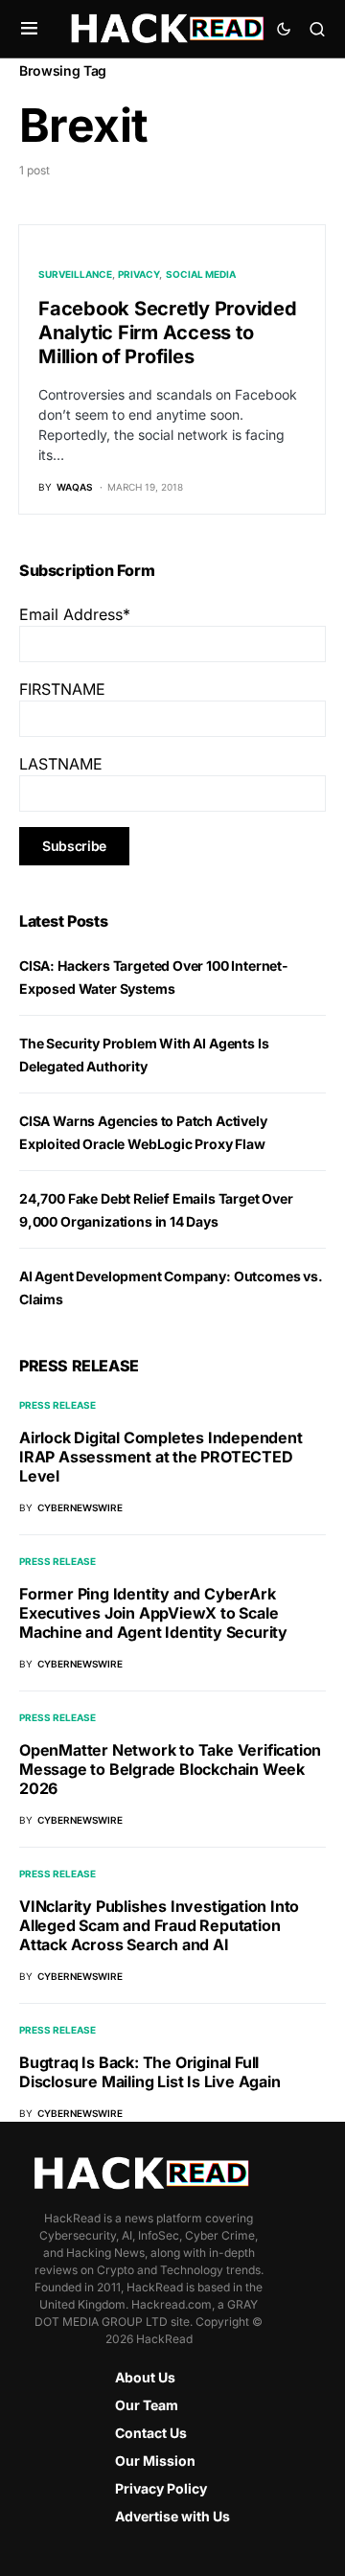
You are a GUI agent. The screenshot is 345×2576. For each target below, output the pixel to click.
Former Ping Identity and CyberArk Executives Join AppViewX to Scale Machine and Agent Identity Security (153, 1613)
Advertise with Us (172, 2516)
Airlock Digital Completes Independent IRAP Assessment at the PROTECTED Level (161, 1457)
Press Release (57, 1405)
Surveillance (75, 274)
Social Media (201, 274)
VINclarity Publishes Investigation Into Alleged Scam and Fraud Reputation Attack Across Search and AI (159, 1925)
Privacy (138, 274)
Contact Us (151, 2433)
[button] (29, 29)
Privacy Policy (161, 2488)
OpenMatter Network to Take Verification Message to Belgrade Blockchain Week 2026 (170, 1769)
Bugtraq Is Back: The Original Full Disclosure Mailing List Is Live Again (150, 2072)
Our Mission (155, 2461)
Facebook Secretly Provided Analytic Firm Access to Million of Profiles (168, 333)
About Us (145, 2377)
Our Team (147, 2405)
